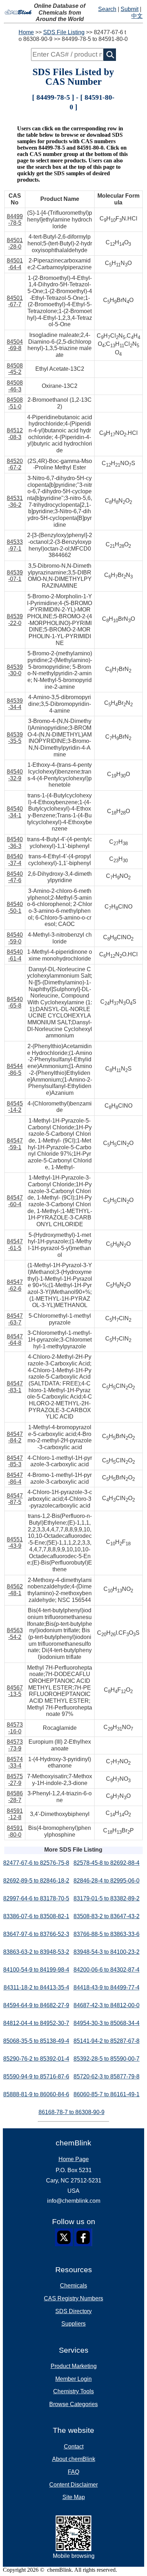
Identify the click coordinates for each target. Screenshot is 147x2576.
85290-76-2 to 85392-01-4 (36, 2059)
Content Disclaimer (73, 2485)
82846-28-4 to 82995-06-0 (107, 1881)
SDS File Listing (64, 32)
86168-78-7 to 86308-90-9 (72, 2112)
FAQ (73, 2472)
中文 (137, 16)
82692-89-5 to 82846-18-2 (36, 1881)
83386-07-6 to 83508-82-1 (36, 1916)
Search (107, 9)
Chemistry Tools (73, 2391)
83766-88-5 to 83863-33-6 (107, 1934)
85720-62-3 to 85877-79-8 (107, 2077)
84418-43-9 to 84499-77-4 (107, 1987)
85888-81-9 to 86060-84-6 (36, 2094)
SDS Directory (73, 2311)
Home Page (74, 2159)
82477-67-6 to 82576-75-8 (36, 1863)
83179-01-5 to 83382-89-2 (107, 1898)
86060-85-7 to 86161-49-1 (107, 2094)
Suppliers (73, 2324)
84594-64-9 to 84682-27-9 (36, 2005)
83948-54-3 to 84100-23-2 (107, 1952)
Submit (130, 9)
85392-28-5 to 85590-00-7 (107, 2059)
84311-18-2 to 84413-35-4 (36, 1987)
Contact (74, 2447)
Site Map (74, 2497)
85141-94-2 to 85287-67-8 (107, 2041)
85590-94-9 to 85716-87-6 (36, 2077)
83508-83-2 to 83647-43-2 (107, 1916)
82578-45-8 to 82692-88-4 (107, 1863)
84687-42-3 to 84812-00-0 (107, 2005)
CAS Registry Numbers (73, 2298)
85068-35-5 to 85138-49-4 (36, 2041)
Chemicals (73, 2286)
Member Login (73, 2379)
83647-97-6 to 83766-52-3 (36, 1934)
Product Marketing (74, 2366)
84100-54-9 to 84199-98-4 (36, 1970)
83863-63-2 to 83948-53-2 (36, 1952)
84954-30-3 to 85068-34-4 (107, 2023)
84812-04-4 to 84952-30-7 (36, 2023)
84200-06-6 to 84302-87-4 (107, 1970)
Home (26, 32)
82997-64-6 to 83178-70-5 (36, 1898)
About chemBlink (74, 2459)
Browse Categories (73, 2404)
